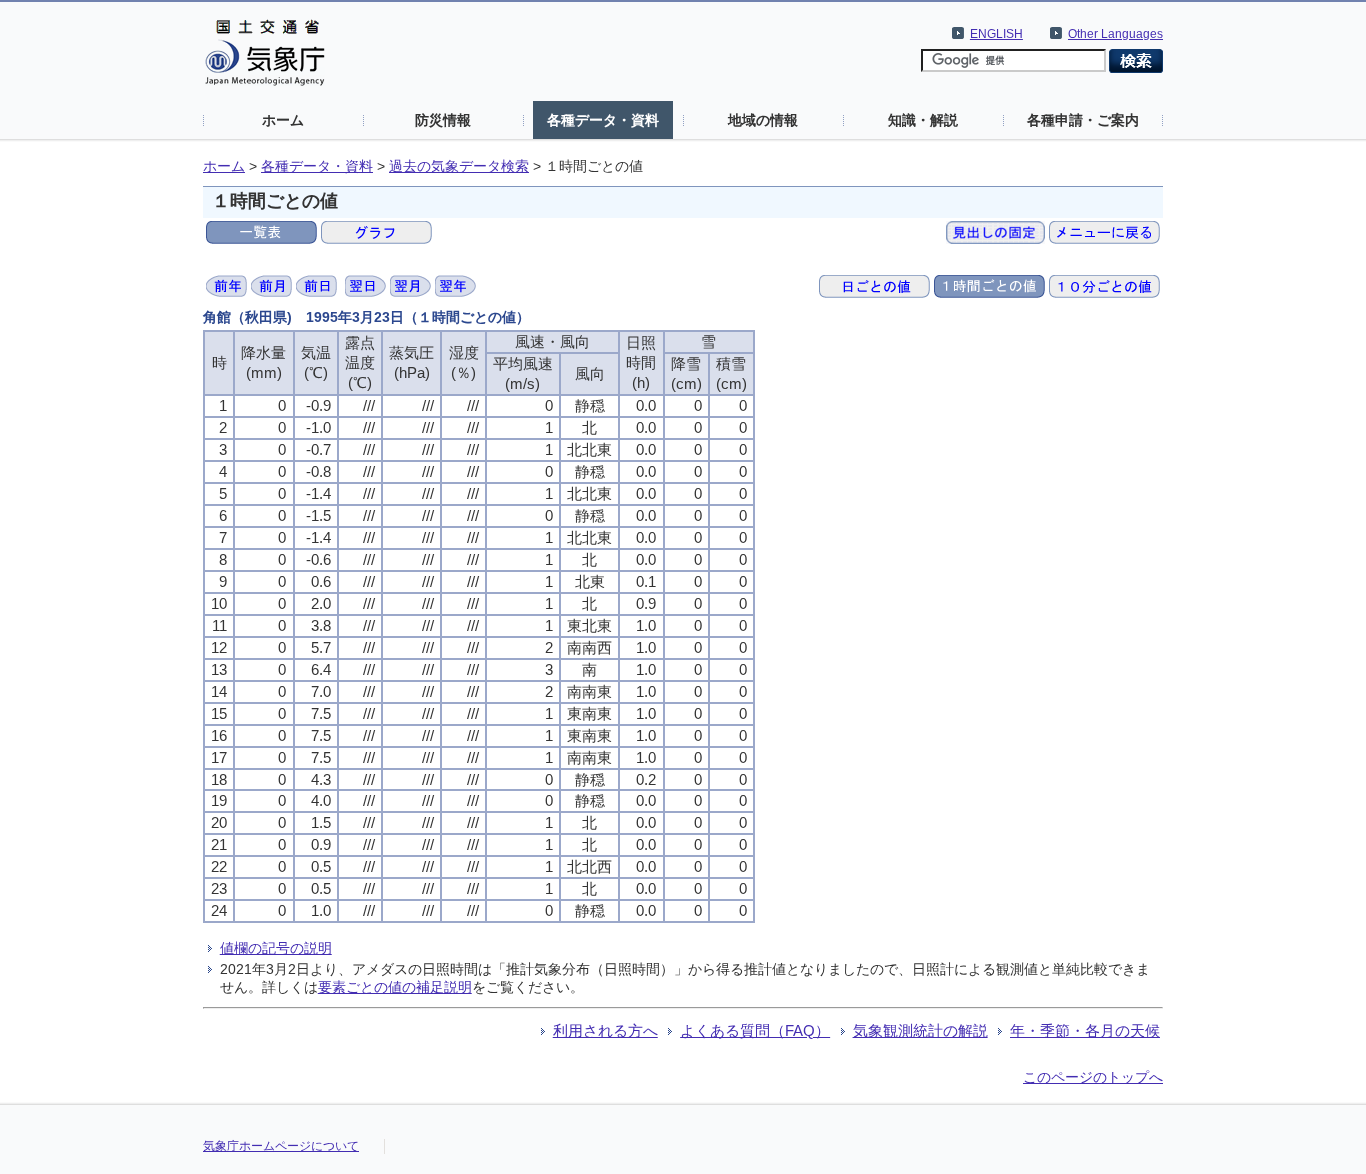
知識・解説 (923, 120)
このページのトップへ (1093, 1077)
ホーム (283, 120)
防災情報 (443, 120)
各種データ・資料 (603, 120)
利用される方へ (605, 1030)
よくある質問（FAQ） (755, 1030)
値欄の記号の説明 (276, 948)
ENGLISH (996, 34)
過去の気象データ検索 (459, 166)
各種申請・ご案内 (1083, 120)
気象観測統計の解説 (920, 1030)
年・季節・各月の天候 (1085, 1030)
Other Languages (1115, 34)
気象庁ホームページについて (281, 1146)
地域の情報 (763, 120)
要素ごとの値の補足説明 (395, 987)
